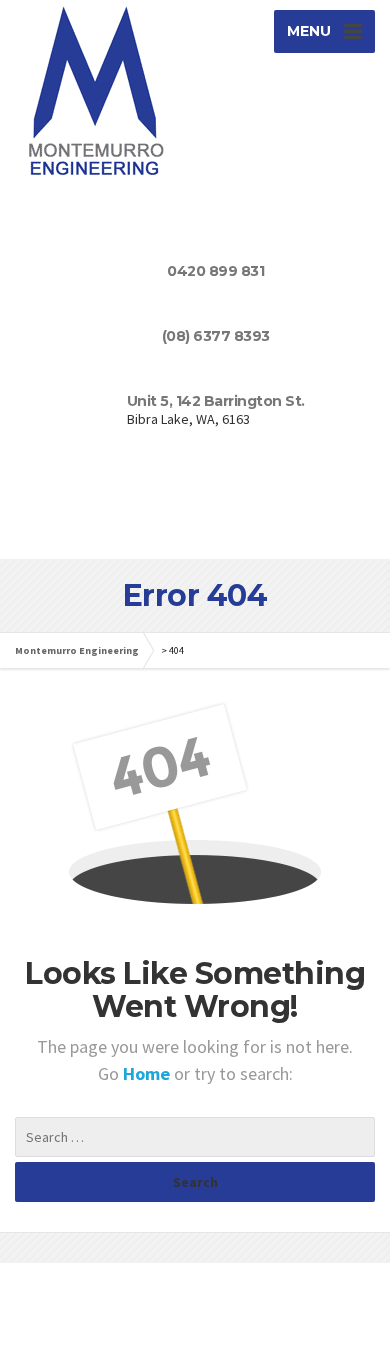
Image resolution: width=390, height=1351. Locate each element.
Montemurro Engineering (77, 650)
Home (148, 1073)
